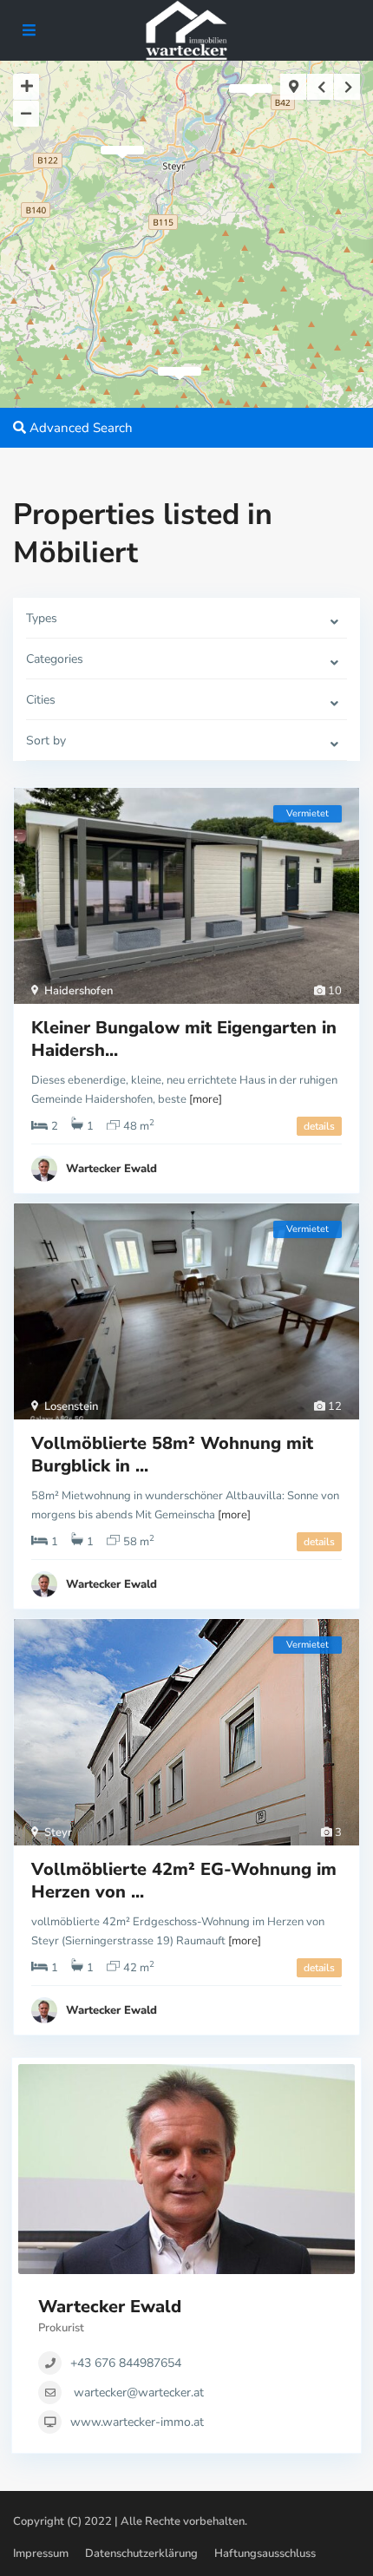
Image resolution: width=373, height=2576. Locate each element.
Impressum (41, 2553)
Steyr (58, 1832)
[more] (206, 1099)
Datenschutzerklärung (141, 2553)
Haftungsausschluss (265, 2553)
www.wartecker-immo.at (137, 2422)
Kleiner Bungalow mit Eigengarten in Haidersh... (184, 1039)
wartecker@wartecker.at (139, 2392)
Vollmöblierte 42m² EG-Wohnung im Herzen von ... (184, 1881)
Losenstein (71, 1406)
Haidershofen (79, 991)
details (319, 1126)
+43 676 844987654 (126, 2363)
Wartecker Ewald (111, 1169)
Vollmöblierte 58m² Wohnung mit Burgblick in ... (172, 1455)
